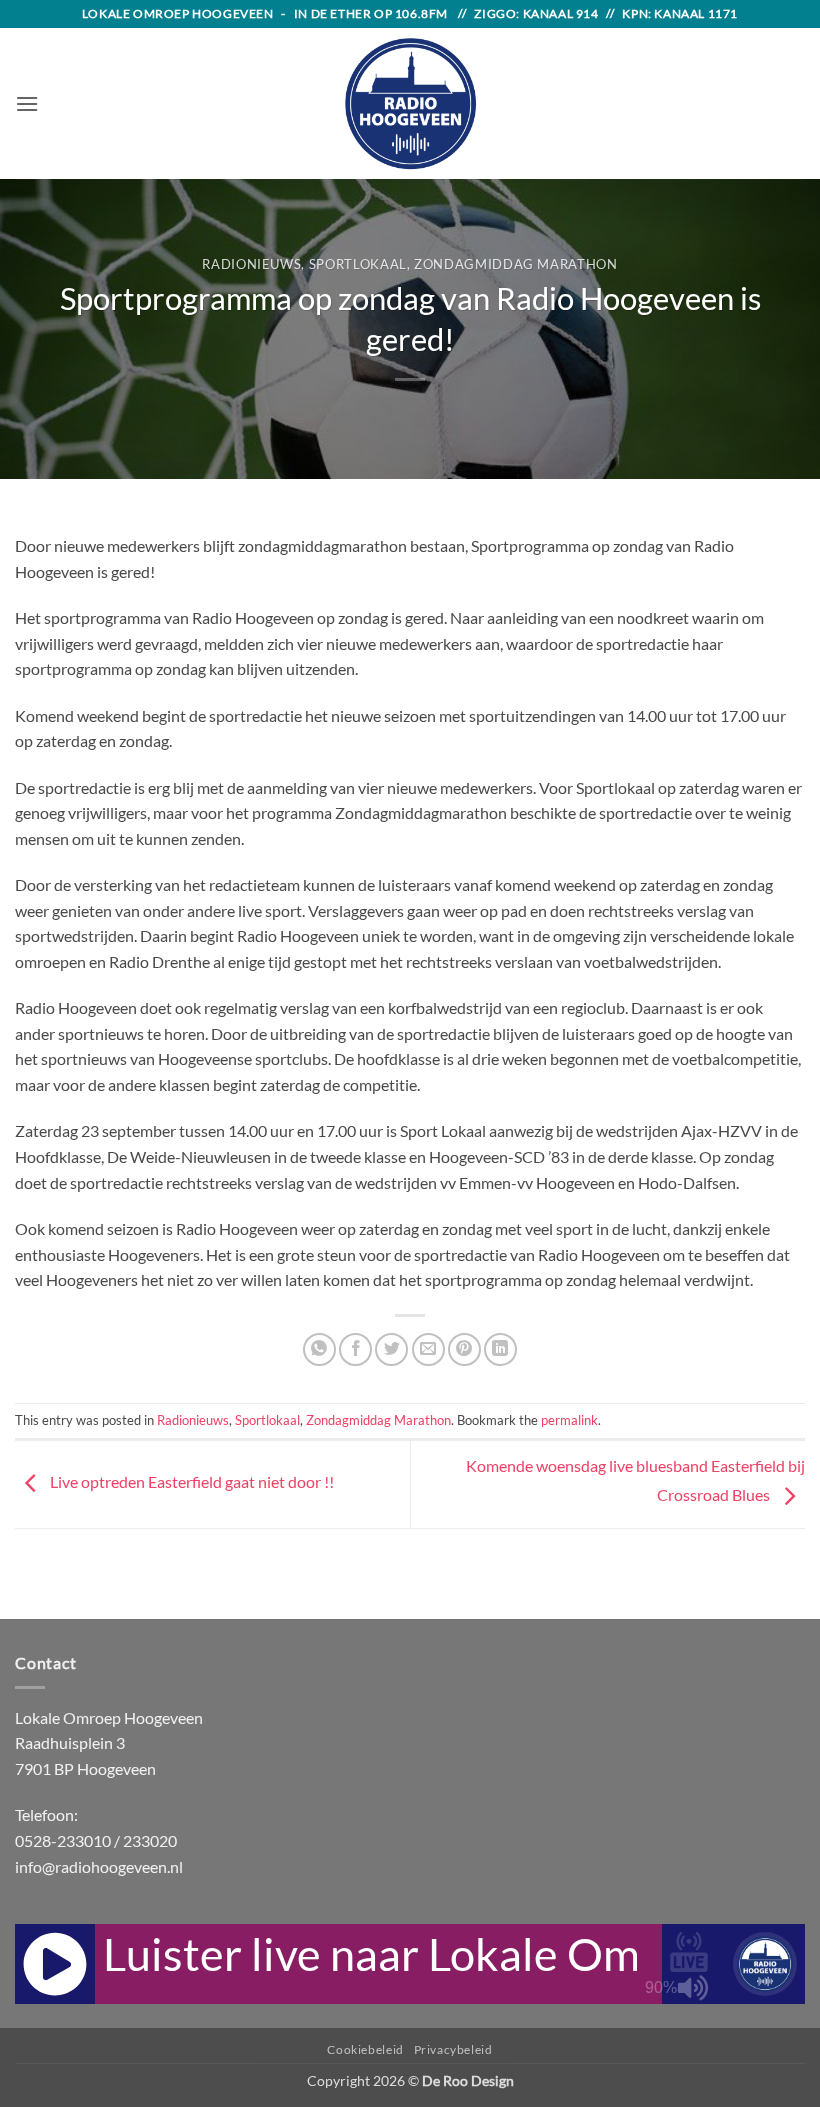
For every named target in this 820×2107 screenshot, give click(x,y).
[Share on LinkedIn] (500, 1349)
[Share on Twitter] (391, 1349)
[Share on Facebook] (355, 1349)
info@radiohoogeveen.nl (99, 1866)
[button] (27, 103)
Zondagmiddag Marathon (516, 264)
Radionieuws (251, 264)
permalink (569, 1420)
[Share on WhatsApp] (319, 1349)
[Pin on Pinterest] (464, 1349)
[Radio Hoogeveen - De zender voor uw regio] (410, 103)
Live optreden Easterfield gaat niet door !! (190, 1482)
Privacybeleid (453, 2049)
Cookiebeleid (365, 2049)
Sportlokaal (358, 264)
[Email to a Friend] (428, 1349)
